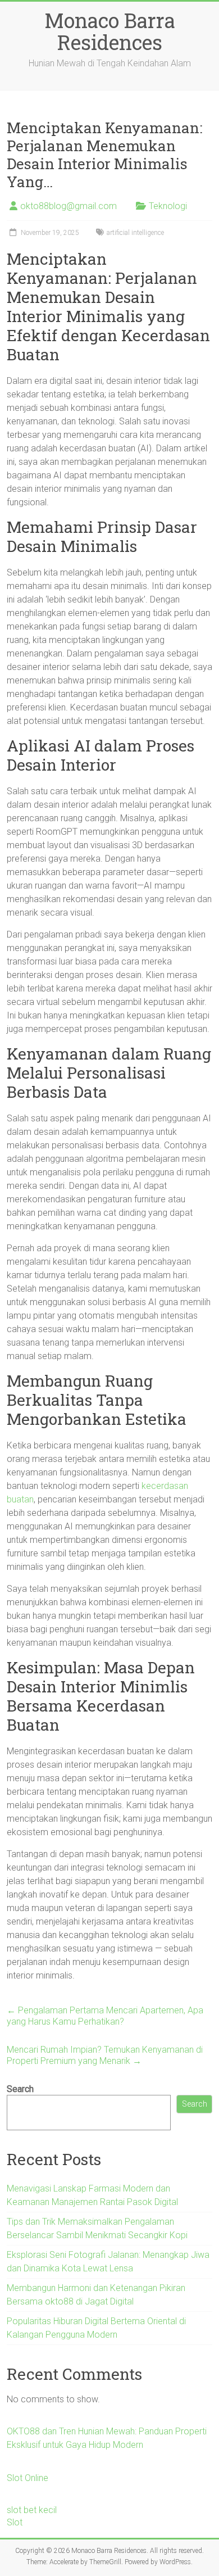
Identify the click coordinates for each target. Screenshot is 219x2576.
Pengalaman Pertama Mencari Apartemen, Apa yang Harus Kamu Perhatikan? (105, 2016)
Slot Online (28, 2478)
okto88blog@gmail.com (69, 206)
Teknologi (168, 206)
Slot (15, 2522)
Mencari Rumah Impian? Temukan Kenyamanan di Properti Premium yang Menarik (105, 2055)
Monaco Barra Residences (110, 31)
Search (20, 2089)
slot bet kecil (32, 2510)
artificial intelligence (135, 233)
